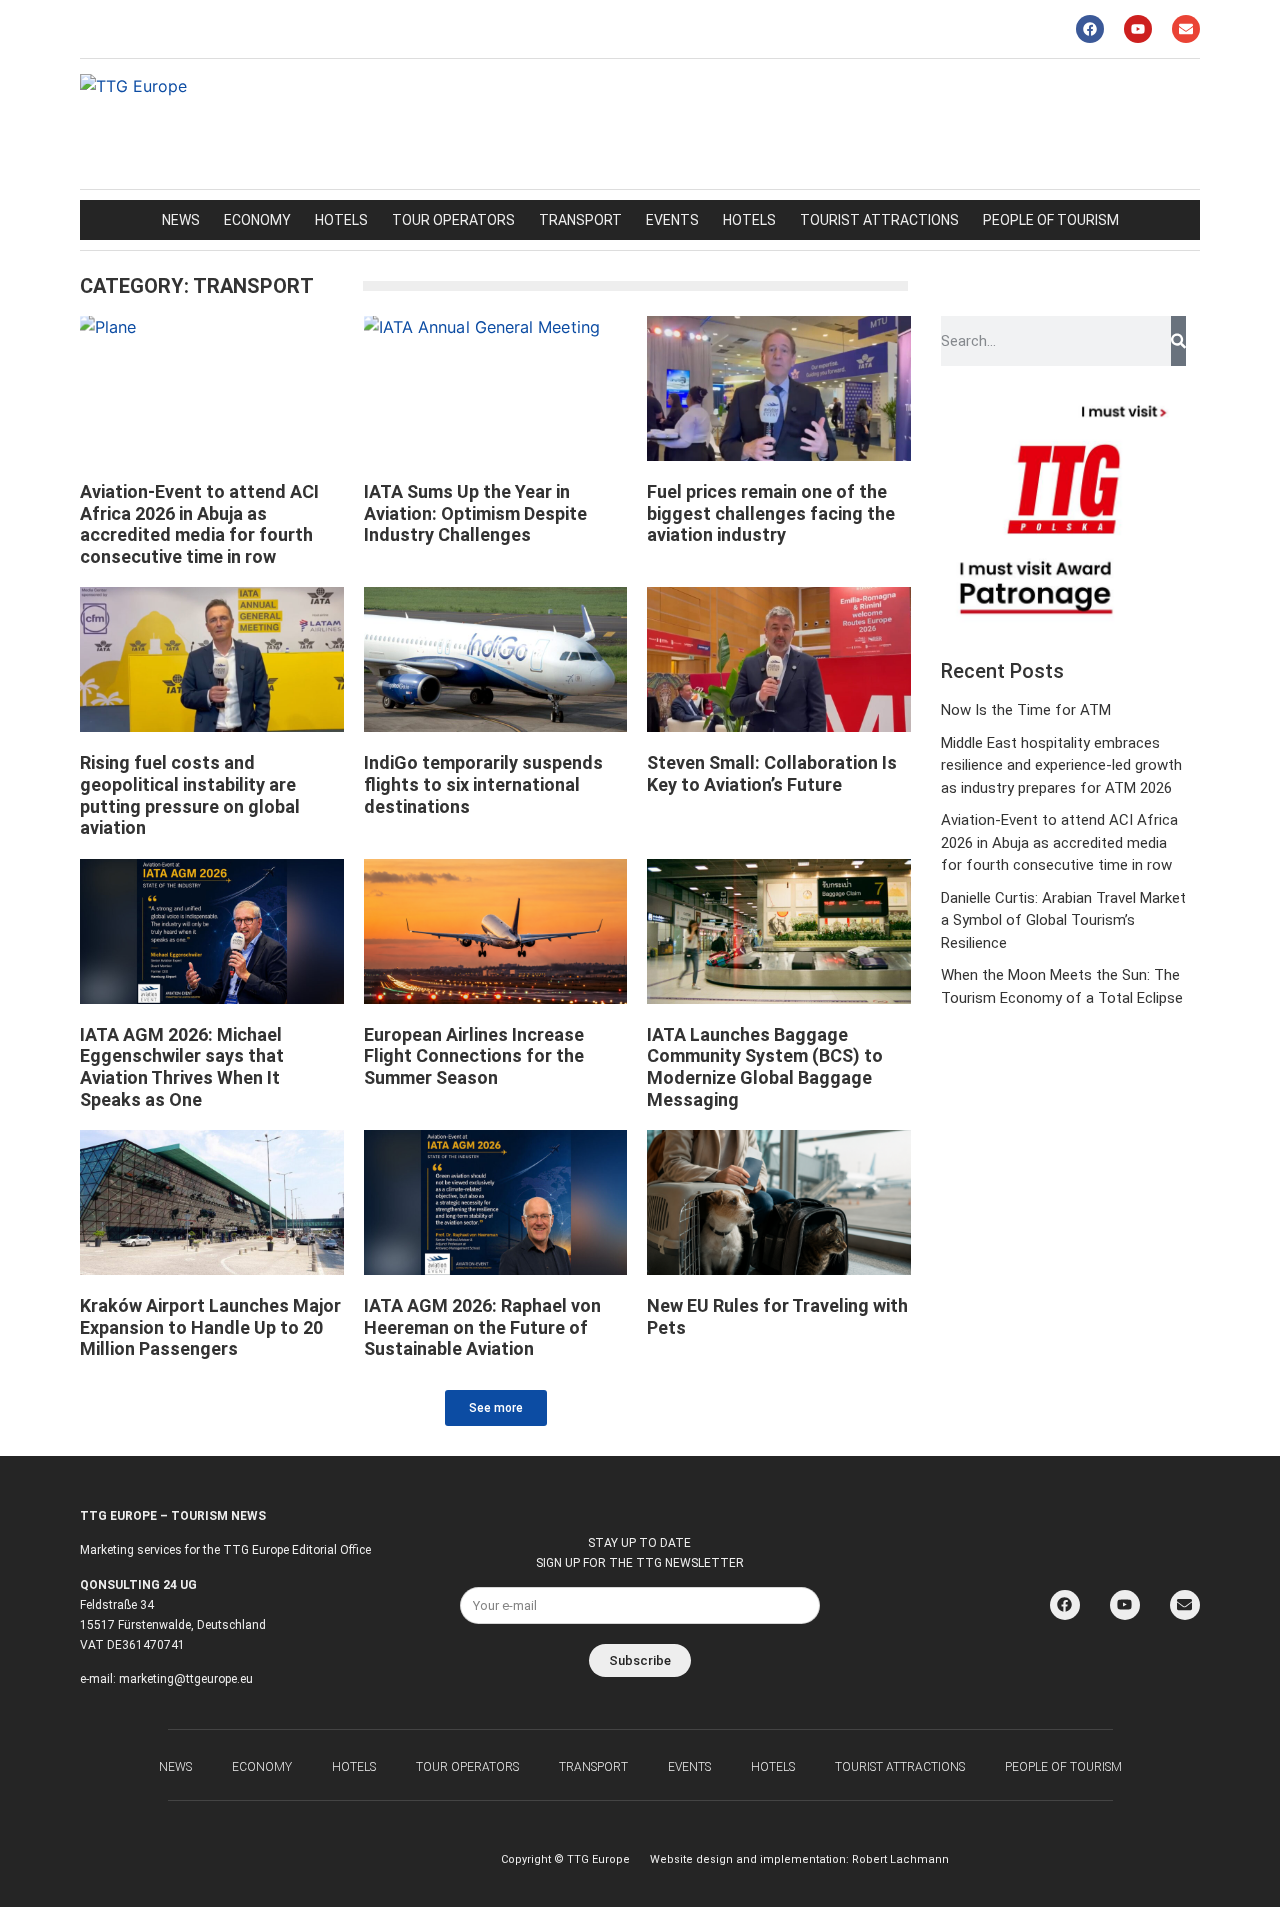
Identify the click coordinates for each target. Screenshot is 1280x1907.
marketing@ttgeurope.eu (186, 1679)
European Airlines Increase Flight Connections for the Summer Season (474, 1056)
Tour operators (453, 220)
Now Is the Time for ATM (1026, 710)
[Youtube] (1138, 29)
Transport (580, 220)
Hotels (341, 220)
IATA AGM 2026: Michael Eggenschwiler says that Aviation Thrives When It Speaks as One (182, 1067)
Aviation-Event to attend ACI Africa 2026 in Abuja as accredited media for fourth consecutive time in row (199, 524)
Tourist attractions (879, 220)
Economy (257, 220)
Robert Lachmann (900, 1859)
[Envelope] (1186, 29)
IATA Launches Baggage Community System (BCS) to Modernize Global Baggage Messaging (765, 1067)
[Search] (1178, 341)
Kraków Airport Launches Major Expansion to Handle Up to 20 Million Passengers (210, 1327)
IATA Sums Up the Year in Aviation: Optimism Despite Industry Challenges (475, 513)
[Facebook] (1090, 29)
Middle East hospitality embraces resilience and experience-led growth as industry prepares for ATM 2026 (1061, 765)
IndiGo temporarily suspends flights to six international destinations (483, 784)
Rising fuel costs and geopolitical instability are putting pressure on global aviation (190, 795)
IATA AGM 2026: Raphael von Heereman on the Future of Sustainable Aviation (482, 1327)
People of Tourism (1051, 220)
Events (672, 220)
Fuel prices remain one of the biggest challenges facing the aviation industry (771, 513)
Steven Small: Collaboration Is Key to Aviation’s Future (772, 773)
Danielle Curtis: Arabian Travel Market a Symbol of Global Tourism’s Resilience (1063, 920)
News (181, 220)
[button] (496, 1408)
